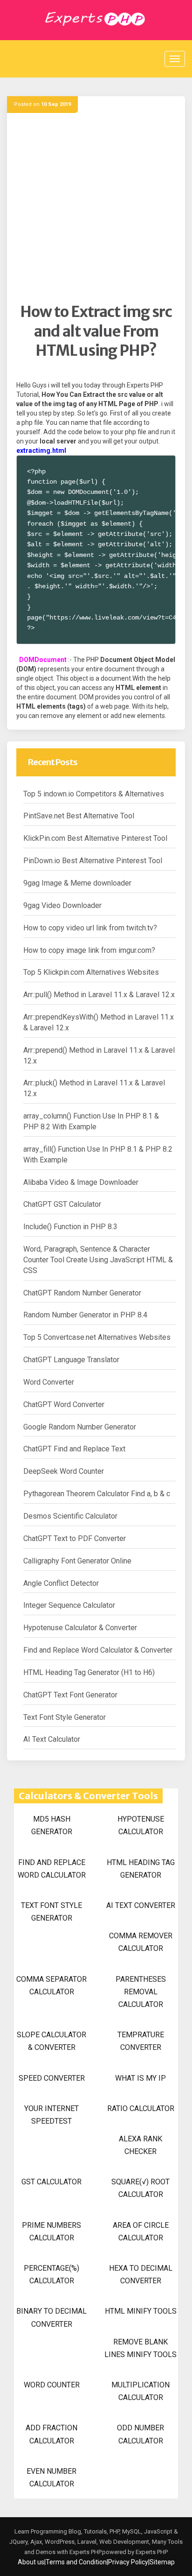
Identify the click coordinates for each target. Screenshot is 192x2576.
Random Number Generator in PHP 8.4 (85, 1315)
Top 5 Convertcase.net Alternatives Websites (97, 1337)
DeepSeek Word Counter (64, 1471)
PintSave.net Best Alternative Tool (79, 816)
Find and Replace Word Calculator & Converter (98, 1650)
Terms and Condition (76, 2562)
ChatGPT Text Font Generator (70, 1695)
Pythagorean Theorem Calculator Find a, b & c (97, 1494)
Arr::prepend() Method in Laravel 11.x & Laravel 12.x (99, 1056)
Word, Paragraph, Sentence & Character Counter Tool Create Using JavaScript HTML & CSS (98, 1260)
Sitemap (162, 2562)
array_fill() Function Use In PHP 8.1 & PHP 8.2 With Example (98, 1154)
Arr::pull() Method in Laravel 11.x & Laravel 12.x (99, 995)
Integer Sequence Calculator (69, 1605)
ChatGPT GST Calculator (62, 1204)
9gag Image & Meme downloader (77, 883)
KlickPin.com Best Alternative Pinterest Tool (95, 838)
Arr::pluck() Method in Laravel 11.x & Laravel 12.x (94, 1088)
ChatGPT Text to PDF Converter (75, 1538)
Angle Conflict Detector (61, 1583)
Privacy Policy (128, 2562)
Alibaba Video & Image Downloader (81, 1182)
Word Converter (49, 1382)
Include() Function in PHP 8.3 (70, 1227)
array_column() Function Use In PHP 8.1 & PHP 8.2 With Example (91, 1121)
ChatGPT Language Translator (71, 1360)
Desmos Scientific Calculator (70, 1516)
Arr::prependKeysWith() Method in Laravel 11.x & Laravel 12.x (99, 1022)
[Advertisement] (96, 206)
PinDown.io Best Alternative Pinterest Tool (93, 861)
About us (31, 2562)
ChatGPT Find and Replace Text (74, 1449)
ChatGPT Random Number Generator (82, 1293)
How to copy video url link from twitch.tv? (90, 928)
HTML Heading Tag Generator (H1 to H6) (89, 1672)
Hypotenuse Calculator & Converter (80, 1628)
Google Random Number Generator (80, 1427)
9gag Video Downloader (62, 905)
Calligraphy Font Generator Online (77, 1561)
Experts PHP (151, 2552)
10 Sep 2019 (56, 104)
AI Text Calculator (52, 1739)
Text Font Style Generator (65, 1717)
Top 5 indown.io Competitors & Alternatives (94, 794)
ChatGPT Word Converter (64, 1404)
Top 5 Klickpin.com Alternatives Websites (91, 972)
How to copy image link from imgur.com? (89, 950)
